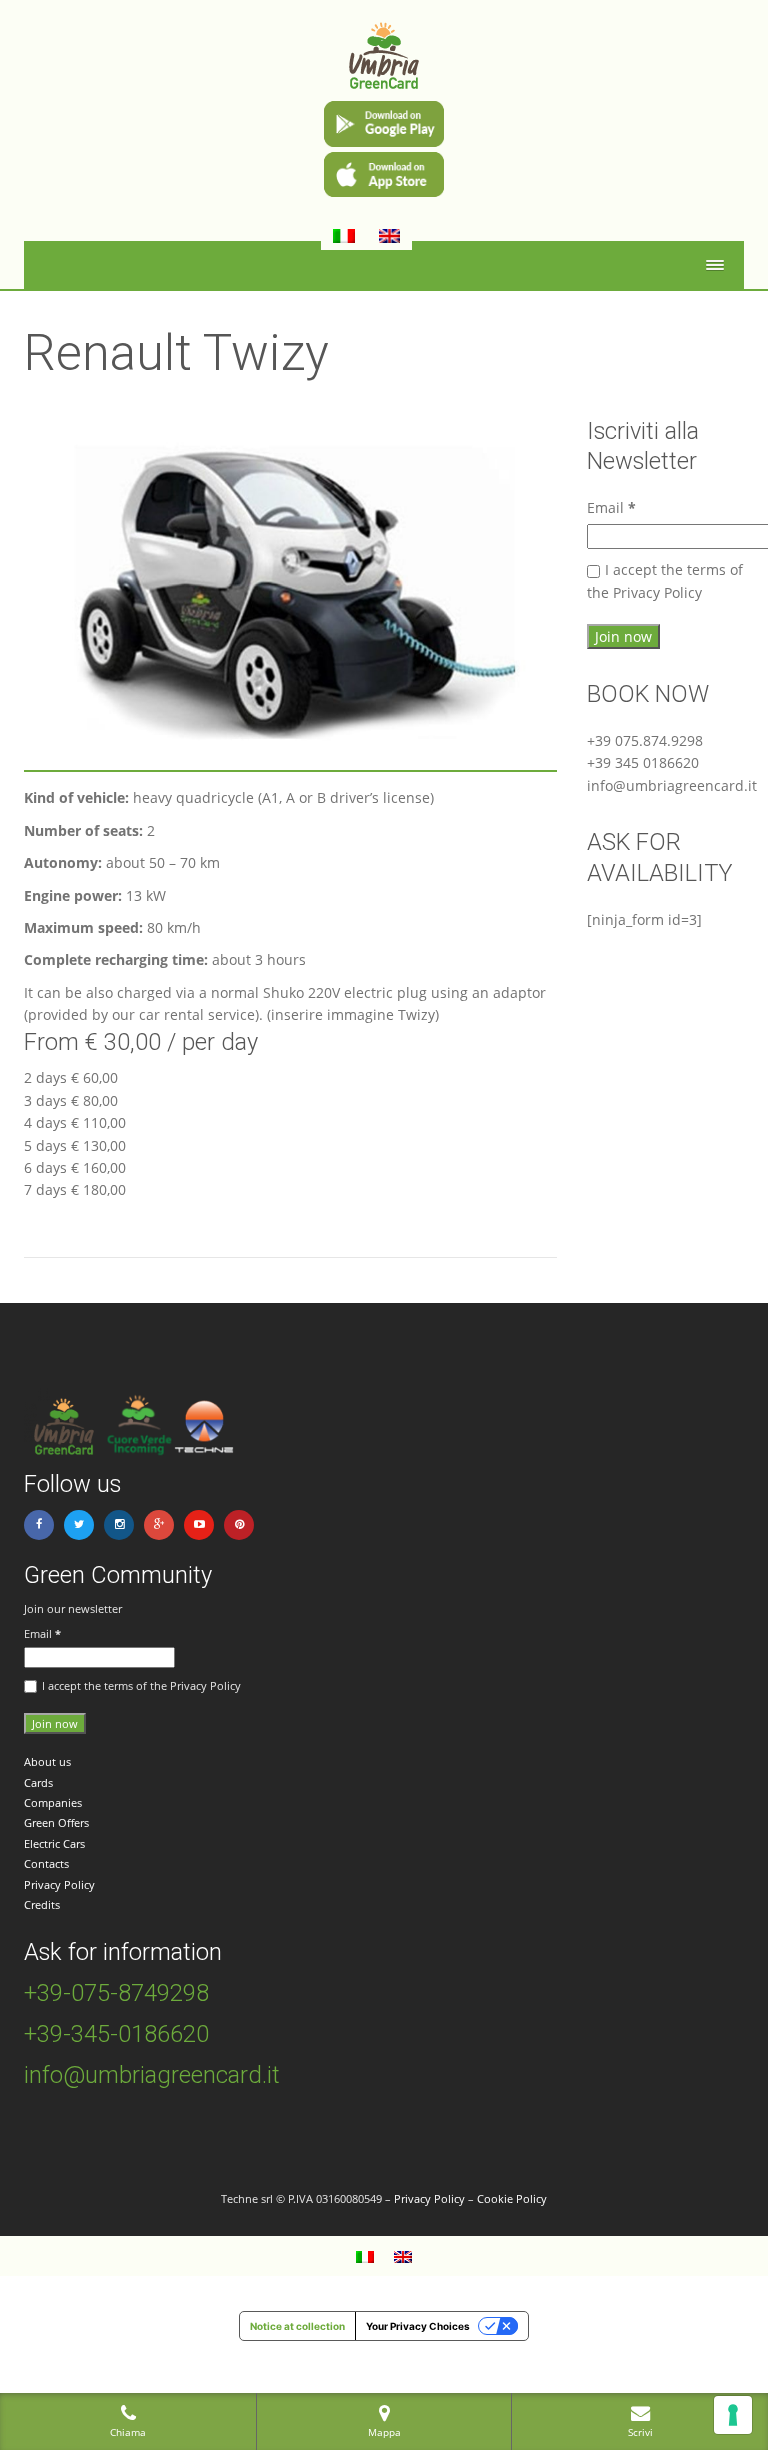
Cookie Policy (512, 2198)
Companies (53, 1802)
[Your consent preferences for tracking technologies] (733, 2415)
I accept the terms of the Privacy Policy (665, 580)
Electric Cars (54, 1843)
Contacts (46, 1863)
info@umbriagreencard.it (152, 2075)
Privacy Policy (59, 1884)
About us (47, 1761)
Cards (38, 1782)
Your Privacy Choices (418, 2326)
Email (611, 507)
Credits (42, 1904)
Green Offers (56, 1822)
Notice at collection (297, 2326)
